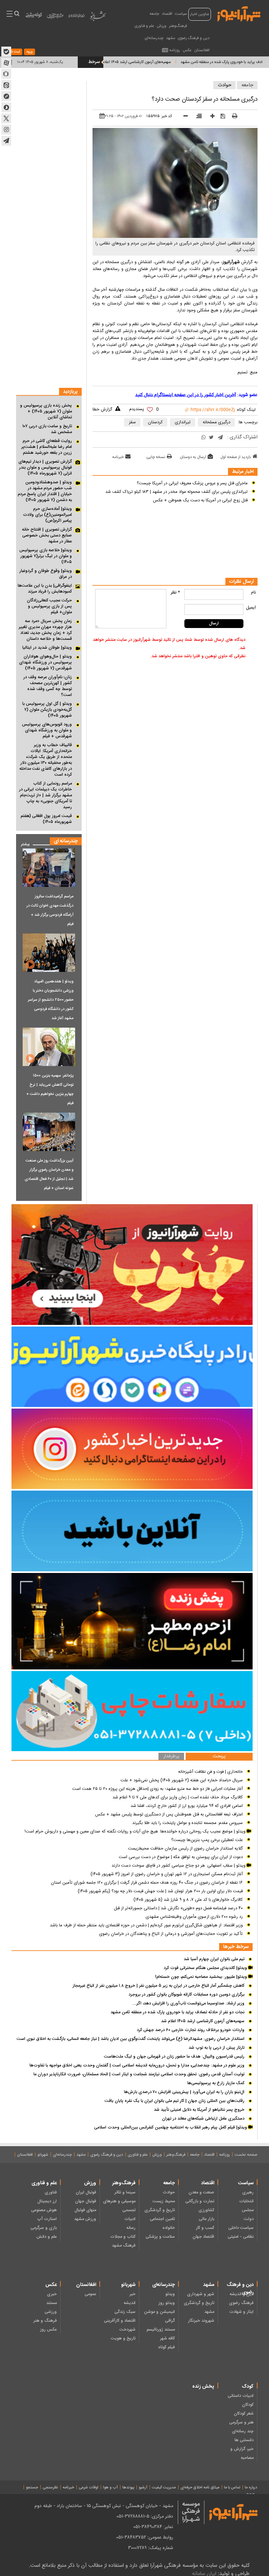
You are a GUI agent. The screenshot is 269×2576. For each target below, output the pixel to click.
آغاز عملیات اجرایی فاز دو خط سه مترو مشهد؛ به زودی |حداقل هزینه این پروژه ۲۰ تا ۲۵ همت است (157, 1789)
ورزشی (51, 2312)
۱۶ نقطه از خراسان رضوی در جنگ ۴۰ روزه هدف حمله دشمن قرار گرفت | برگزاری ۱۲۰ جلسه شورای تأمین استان (147, 1883)
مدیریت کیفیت (164, 2487)
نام (253, 593)
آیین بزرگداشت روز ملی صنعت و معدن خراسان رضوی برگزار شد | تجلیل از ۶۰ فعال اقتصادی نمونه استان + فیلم (49, 1174)
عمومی (90, 2294)
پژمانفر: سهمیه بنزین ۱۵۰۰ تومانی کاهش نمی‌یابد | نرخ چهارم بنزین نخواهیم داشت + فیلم (50, 1089)
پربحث (219, 1757)
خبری (52, 2294)
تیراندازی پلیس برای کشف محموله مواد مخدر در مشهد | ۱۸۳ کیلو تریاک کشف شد (176, 492)
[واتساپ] (204, 438)
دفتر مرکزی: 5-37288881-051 (145, 2516)
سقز (132, 422)
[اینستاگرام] (132, 1449)
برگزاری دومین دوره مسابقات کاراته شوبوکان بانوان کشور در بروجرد (186, 1995)
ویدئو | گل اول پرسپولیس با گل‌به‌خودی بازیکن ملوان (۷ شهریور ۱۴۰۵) (47, 710)
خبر (133, 2294)
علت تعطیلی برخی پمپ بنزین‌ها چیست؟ (207, 1840)
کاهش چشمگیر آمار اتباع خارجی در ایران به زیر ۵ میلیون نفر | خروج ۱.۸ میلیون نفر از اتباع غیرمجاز (158, 1986)
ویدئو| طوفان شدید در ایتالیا (47, 648)
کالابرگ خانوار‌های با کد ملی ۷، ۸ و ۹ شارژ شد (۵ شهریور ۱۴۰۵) (188, 1900)
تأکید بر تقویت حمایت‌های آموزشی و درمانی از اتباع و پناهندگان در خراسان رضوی (171, 1934)
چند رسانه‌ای (243, 2431)
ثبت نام (14, 52)
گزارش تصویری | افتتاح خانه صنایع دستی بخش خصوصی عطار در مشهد (47, 535)
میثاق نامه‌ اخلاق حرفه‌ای (200, 2487)
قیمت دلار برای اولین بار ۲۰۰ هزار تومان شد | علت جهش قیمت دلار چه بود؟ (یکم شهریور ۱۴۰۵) (160, 1891)
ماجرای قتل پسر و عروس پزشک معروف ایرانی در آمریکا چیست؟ (192, 483)
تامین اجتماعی (162, 2219)
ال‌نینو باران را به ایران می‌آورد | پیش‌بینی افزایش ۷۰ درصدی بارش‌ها (184, 2092)
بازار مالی (207, 2219)
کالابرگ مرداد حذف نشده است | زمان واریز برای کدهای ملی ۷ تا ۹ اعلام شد (178, 1797)
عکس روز (48, 2330)
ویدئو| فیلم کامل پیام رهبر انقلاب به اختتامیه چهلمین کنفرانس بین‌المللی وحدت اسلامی (171, 2127)
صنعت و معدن (201, 2192)
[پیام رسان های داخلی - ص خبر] (132, 1367)
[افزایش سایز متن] (210, 117)
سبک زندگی (125, 2312)
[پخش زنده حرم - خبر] (132, 1621)
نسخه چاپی (156, 457)
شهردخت (127, 2330)
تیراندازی (183, 422)
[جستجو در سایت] (17, 14)
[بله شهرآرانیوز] (6, 52)
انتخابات (246, 2201)
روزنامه (175, 50)
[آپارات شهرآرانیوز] (6, 63)
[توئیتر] (211, 438)
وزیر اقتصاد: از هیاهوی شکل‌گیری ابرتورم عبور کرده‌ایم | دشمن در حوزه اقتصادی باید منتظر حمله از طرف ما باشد (146, 1925)
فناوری (51, 2192)
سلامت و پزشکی (160, 2237)
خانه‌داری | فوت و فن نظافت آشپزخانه (210, 1772)
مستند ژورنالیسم (161, 2330)
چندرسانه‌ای (154, 38)
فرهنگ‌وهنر (178, 26)
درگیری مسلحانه (217, 422)
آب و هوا (110, 2487)
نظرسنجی (50, 2487)
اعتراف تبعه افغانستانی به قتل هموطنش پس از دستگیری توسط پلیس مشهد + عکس (169, 1814)
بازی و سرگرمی (44, 2228)
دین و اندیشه (242, 2294)
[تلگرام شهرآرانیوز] (6, 141)
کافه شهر (167, 2338)
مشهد (171, 38)
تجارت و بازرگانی (200, 2201)
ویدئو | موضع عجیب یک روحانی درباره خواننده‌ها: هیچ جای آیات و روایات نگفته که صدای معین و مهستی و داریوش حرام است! (136, 1832)
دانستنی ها (244, 2440)
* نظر (175, 593)
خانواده (169, 2228)
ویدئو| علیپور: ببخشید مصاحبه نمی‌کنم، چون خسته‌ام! (202, 1977)
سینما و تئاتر (125, 2192)
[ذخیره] (221, 116)
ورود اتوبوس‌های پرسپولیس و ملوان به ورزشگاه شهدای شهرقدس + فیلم (47, 730)
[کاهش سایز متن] (183, 117)
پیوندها (128, 2487)
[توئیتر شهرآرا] (6, 118)
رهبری (248, 2192)
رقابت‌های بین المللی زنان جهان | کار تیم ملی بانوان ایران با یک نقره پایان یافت (175, 2101)
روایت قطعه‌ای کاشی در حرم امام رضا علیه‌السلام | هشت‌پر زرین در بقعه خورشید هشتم (47, 447)
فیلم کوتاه (166, 2347)
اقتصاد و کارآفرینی (120, 2321)
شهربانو (43, 2155)
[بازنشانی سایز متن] (197, 117)
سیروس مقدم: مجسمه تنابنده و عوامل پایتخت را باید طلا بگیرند (187, 1823)
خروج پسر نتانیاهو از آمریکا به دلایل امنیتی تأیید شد (199, 2110)
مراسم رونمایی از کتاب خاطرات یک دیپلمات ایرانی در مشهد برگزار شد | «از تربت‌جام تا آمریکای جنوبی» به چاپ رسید (45, 795)
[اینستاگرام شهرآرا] (6, 130)
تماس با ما (232, 2487)
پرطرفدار (171, 1757)
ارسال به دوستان (193, 457)
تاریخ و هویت (123, 2338)
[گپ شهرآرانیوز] (6, 96)
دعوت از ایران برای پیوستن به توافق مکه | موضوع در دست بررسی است (181, 1857)
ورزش (162, 26)
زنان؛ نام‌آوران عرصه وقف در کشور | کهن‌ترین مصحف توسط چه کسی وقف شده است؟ (48, 686)
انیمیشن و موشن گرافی (159, 2316)
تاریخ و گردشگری (160, 2210)
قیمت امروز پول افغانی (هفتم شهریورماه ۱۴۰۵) (46, 819)
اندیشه (130, 2303)
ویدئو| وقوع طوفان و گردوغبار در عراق (46, 574)
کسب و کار (205, 2228)
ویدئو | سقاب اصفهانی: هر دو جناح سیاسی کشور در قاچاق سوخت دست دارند (179, 1866)
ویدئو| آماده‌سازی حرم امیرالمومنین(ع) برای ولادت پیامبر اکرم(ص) (47, 515)
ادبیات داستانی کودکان (241, 2400)
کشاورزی (206, 2210)
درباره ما (251, 2487)
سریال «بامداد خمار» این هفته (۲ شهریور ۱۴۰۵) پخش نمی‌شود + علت (182, 1780)
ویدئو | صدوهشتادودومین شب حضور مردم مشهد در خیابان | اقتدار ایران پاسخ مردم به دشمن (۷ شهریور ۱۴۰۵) (45, 491)
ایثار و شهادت (241, 2312)
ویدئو (170, 2294)
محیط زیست (164, 2201)
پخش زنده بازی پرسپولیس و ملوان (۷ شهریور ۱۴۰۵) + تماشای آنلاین (46, 411)
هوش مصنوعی (44, 2210)
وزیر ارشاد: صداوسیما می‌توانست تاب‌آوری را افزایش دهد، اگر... (188, 2003)
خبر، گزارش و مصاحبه (242, 2453)
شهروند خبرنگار (201, 2321)
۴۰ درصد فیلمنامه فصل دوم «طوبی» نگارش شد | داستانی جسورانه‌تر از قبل (178, 1908)
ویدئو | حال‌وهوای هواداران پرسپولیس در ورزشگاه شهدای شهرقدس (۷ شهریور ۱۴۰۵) (45, 662)
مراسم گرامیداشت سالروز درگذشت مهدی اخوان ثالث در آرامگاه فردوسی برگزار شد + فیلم (50, 910)
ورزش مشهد (85, 2219)
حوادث (225, 85)
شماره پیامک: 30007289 (151, 2548)
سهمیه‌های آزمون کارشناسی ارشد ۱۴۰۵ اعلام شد (179, 62)
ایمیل (251, 608)
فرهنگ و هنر (45, 2321)
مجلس (248, 2210)
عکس (187, 50)
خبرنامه (118, 457)
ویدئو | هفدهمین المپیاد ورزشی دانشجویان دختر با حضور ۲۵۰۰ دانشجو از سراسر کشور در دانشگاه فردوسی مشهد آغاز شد (51, 1000)
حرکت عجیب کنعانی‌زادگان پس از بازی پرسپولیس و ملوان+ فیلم (49, 606)
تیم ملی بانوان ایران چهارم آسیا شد (214, 1959)
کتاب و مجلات (123, 2237)
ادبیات (130, 2219)
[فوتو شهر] (76, 17)
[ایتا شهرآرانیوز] (6, 85)
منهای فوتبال (85, 2210)
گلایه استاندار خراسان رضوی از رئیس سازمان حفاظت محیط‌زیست (185, 1849)
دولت (249, 2219)
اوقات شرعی (89, 2487)
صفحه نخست (246, 2155)
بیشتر (23, 843)
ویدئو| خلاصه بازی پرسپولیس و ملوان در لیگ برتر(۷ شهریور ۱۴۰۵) (46, 556)
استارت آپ (47, 2219)
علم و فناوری (144, 26)
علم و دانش (47, 2237)
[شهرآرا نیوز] (239, 13)
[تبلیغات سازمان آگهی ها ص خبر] (132, 1711)
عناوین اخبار (200, 14)
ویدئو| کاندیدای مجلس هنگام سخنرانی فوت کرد (206, 1968)
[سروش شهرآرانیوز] (6, 107)
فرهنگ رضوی (241, 2303)
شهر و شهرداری (201, 2294)
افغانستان (202, 50)
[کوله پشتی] (34, 17)
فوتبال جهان (86, 2201)
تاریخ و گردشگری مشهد (199, 2307)
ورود (30, 52)
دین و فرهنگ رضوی (194, 38)
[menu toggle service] (10, 14)
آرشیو (143, 2487)
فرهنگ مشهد (124, 2246)
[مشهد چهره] (55, 18)
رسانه (131, 2228)
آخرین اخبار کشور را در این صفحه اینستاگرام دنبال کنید (186, 395)
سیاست (181, 14)
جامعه (154, 14)
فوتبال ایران (86, 2192)
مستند (52, 2303)
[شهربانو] (98, 17)
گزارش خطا (102, 409)
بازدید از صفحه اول (236, 457)
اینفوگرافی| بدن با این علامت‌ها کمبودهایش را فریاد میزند (45, 589)
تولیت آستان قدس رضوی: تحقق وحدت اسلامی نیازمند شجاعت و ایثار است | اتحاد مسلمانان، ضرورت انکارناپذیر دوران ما (139, 2074)
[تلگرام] (220, 438)
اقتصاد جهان (203, 2237)
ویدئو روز (167, 2303)
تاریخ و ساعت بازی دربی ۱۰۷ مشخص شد (47, 429)
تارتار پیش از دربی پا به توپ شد (217, 2048)
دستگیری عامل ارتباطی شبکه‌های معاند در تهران (203, 2119)
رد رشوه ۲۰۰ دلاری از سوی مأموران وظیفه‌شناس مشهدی (194, 1917)
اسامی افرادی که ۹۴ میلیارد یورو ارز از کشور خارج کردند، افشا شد (187, 1806)
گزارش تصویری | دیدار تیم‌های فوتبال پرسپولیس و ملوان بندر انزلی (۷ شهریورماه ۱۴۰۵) (45, 468)
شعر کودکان (244, 2414)
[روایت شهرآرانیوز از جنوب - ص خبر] (132, 1265)
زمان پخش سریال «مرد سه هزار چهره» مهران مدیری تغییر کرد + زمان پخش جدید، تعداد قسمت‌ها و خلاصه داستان (45, 630)
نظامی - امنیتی (241, 2237)
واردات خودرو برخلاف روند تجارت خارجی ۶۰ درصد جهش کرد (191, 2030)
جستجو (32, 2487)
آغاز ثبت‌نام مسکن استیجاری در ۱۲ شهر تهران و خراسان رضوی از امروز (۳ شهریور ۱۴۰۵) (167, 1874)
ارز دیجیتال (47, 2201)
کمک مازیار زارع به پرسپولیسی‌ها (216, 2083)
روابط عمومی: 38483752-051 (145, 2537)
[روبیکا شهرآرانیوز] (6, 74)
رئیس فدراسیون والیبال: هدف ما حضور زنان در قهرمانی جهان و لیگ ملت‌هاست (174, 2057)
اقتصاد (167, 14)
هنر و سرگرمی (241, 2422)
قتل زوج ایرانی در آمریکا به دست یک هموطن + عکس (200, 500)
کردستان (155, 422)
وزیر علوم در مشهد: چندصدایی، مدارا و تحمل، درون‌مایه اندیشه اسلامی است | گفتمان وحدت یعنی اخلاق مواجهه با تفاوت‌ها (137, 2065)
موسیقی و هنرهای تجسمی (119, 2206)
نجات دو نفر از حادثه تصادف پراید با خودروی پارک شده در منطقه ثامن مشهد (177, 2012)
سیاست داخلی (241, 2228)
